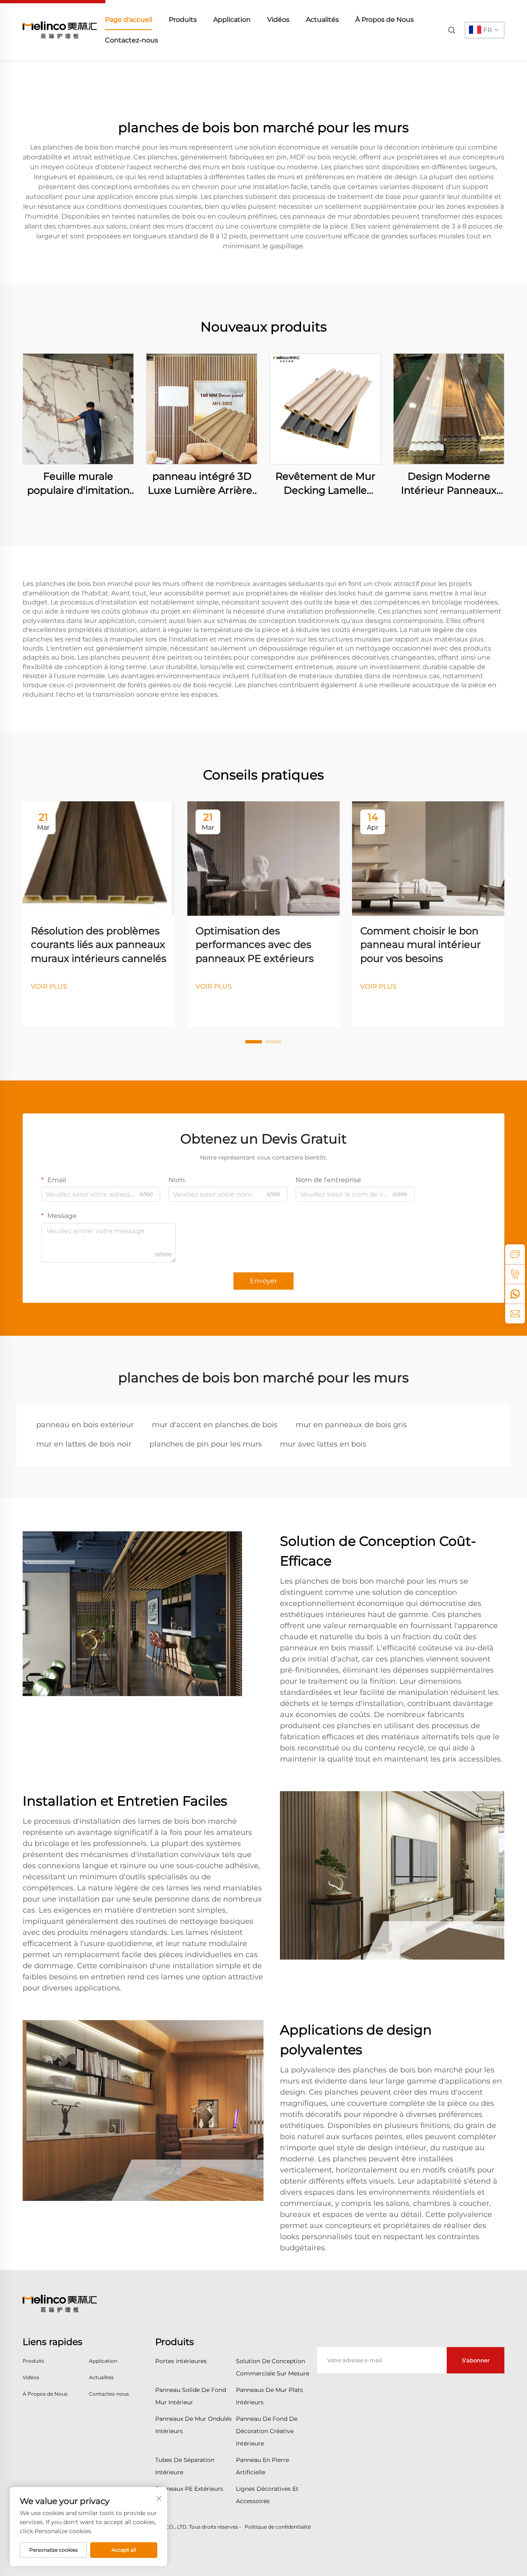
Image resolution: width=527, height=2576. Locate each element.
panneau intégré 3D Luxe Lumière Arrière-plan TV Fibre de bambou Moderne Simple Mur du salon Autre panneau (202, 484)
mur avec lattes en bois (323, 1444)
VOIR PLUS (49, 986)
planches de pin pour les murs (206, 1444)
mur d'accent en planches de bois (215, 1425)
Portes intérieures (181, 2361)
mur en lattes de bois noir (84, 1444)
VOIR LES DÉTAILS (78, 409)
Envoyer (263, 1281)
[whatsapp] (515, 1294)
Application (232, 20)
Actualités (322, 20)
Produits (183, 20)
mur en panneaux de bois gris (351, 1425)
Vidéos (278, 20)
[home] (60, 29)
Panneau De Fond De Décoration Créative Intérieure (267, 2431)
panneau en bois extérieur (85, 1425)
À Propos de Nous (385, 20)
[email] (515, 1314)
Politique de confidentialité (278, 2527)
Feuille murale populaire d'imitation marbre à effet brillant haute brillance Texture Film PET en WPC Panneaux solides (78, 484)
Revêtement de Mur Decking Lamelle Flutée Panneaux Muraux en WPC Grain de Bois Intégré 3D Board (325, 484)
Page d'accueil (129, 20)
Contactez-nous (132, 40)
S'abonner (476, 2360)
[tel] (515, 1274)
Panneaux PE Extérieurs (189, 2489)
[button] (254, 1042)
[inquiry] (515, 1254)
